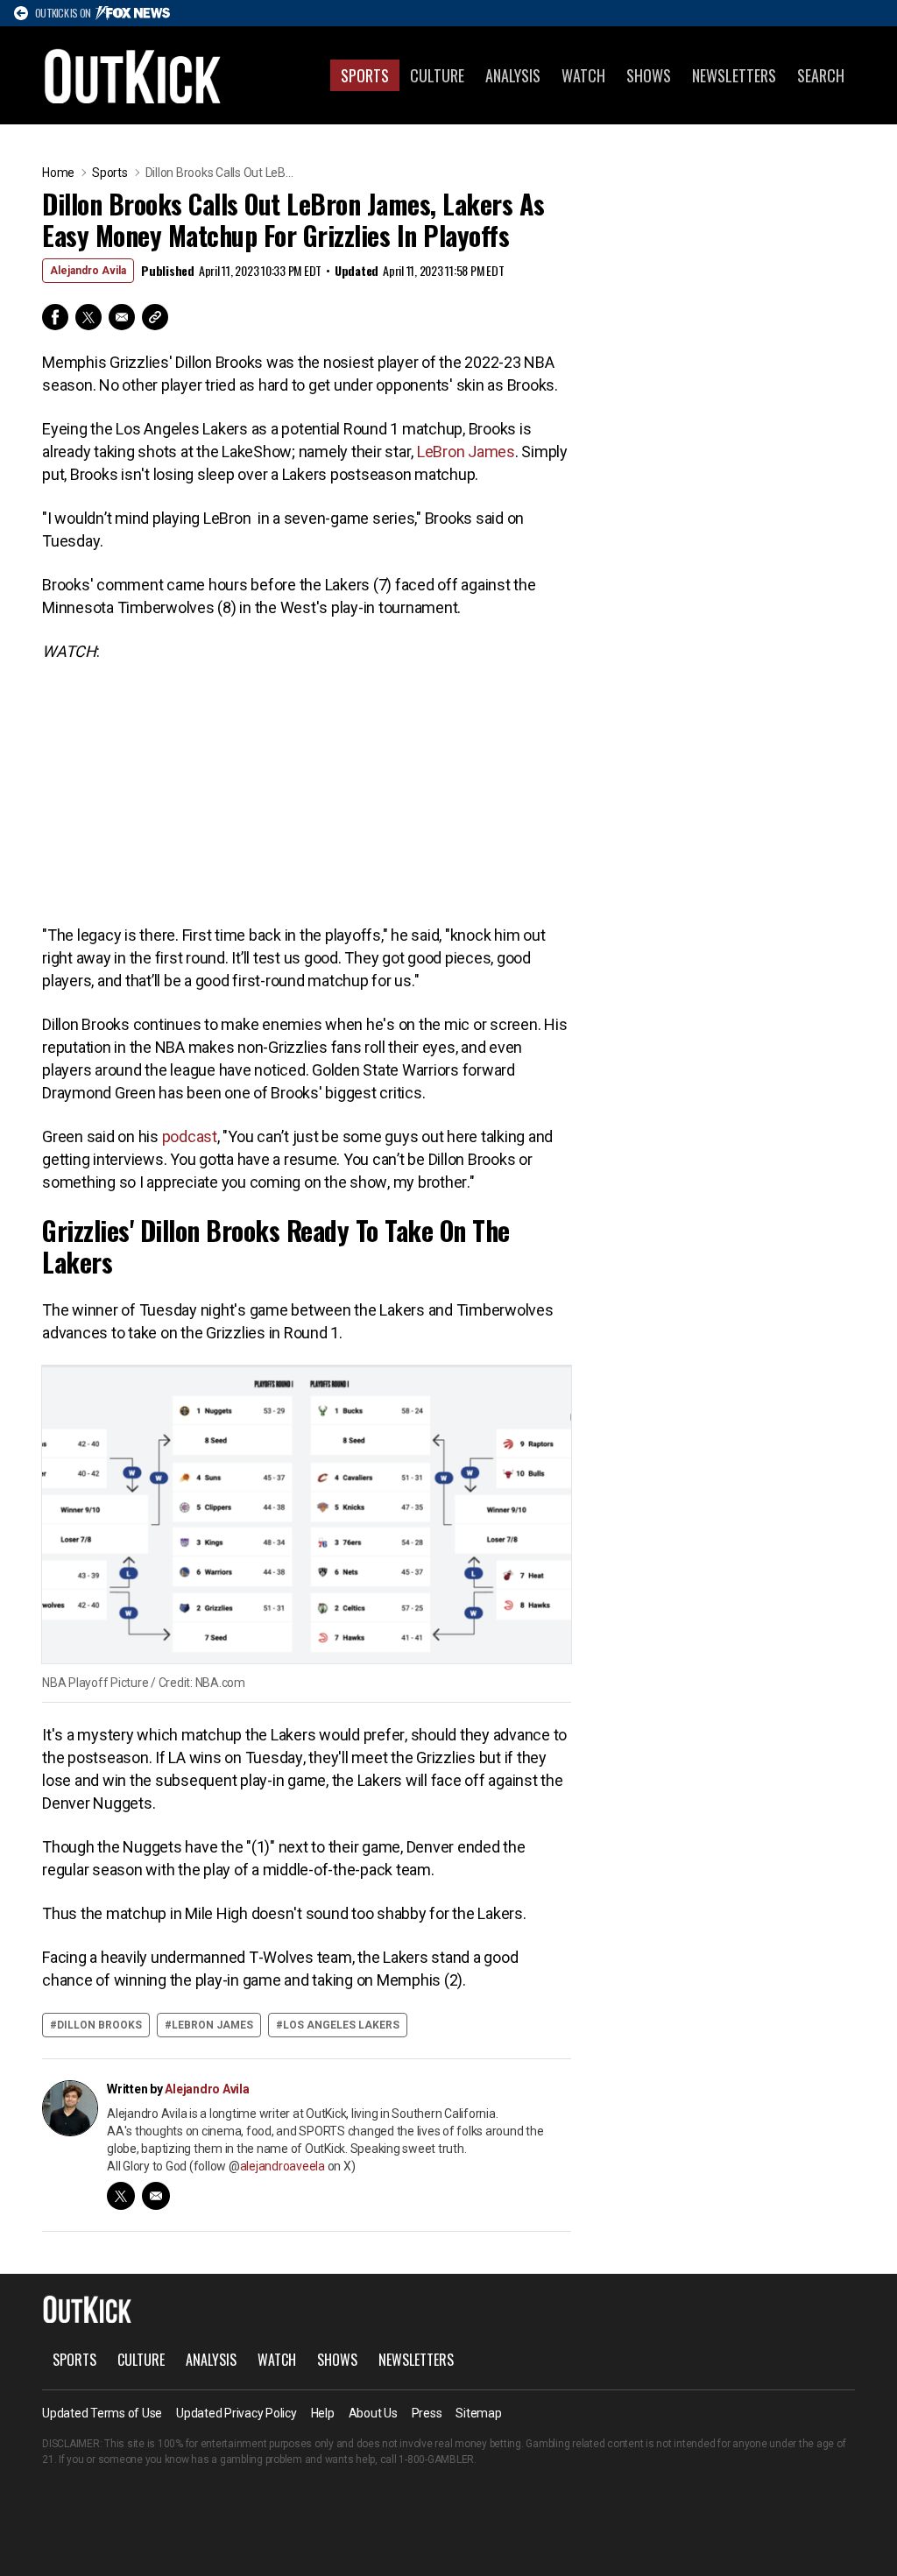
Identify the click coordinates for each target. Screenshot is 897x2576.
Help (323, 2413)
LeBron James (466, 452)
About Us (373, 2413)
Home (58, 173)
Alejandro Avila (88, 271)
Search (821, 75)
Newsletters (734, 75)
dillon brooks (99, 2025)
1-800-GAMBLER (436, 2460)
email (156, 2196)
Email (122, 317)
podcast (190, 1136)
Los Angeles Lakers (341, 2025)
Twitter (88, 317)
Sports (365, 75)
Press (427, 2413)
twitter (121, 2196)
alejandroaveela (283, 2166)
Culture (437, 75)
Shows (649, 75)
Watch (583, 75)
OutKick (133, 75)
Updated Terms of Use (102, 2413)
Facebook (55, 317)
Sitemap (478, 2413)
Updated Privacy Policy (237, 2413)
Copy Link (155, 317)
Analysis (513, 75)
